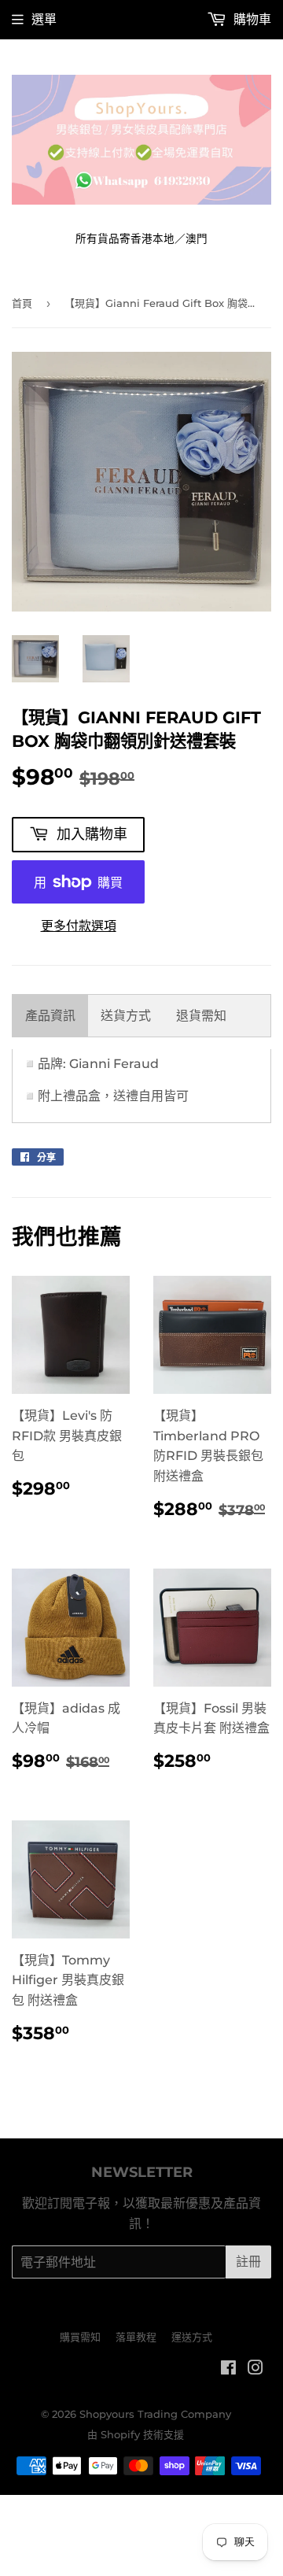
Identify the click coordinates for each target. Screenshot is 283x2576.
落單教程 (136, 2337)
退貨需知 (201, 1016)
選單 (44, 19)
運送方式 (192, 2337)
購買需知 (80, 2337)
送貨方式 (126, 1016)
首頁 (22, 303)
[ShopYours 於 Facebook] (228, 2369)
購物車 (251, 19)
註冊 (248, 2262)
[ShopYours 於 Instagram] (255, 2369)
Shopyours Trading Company (155, 2414)
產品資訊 (50, 1016)
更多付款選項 (79, 926)
